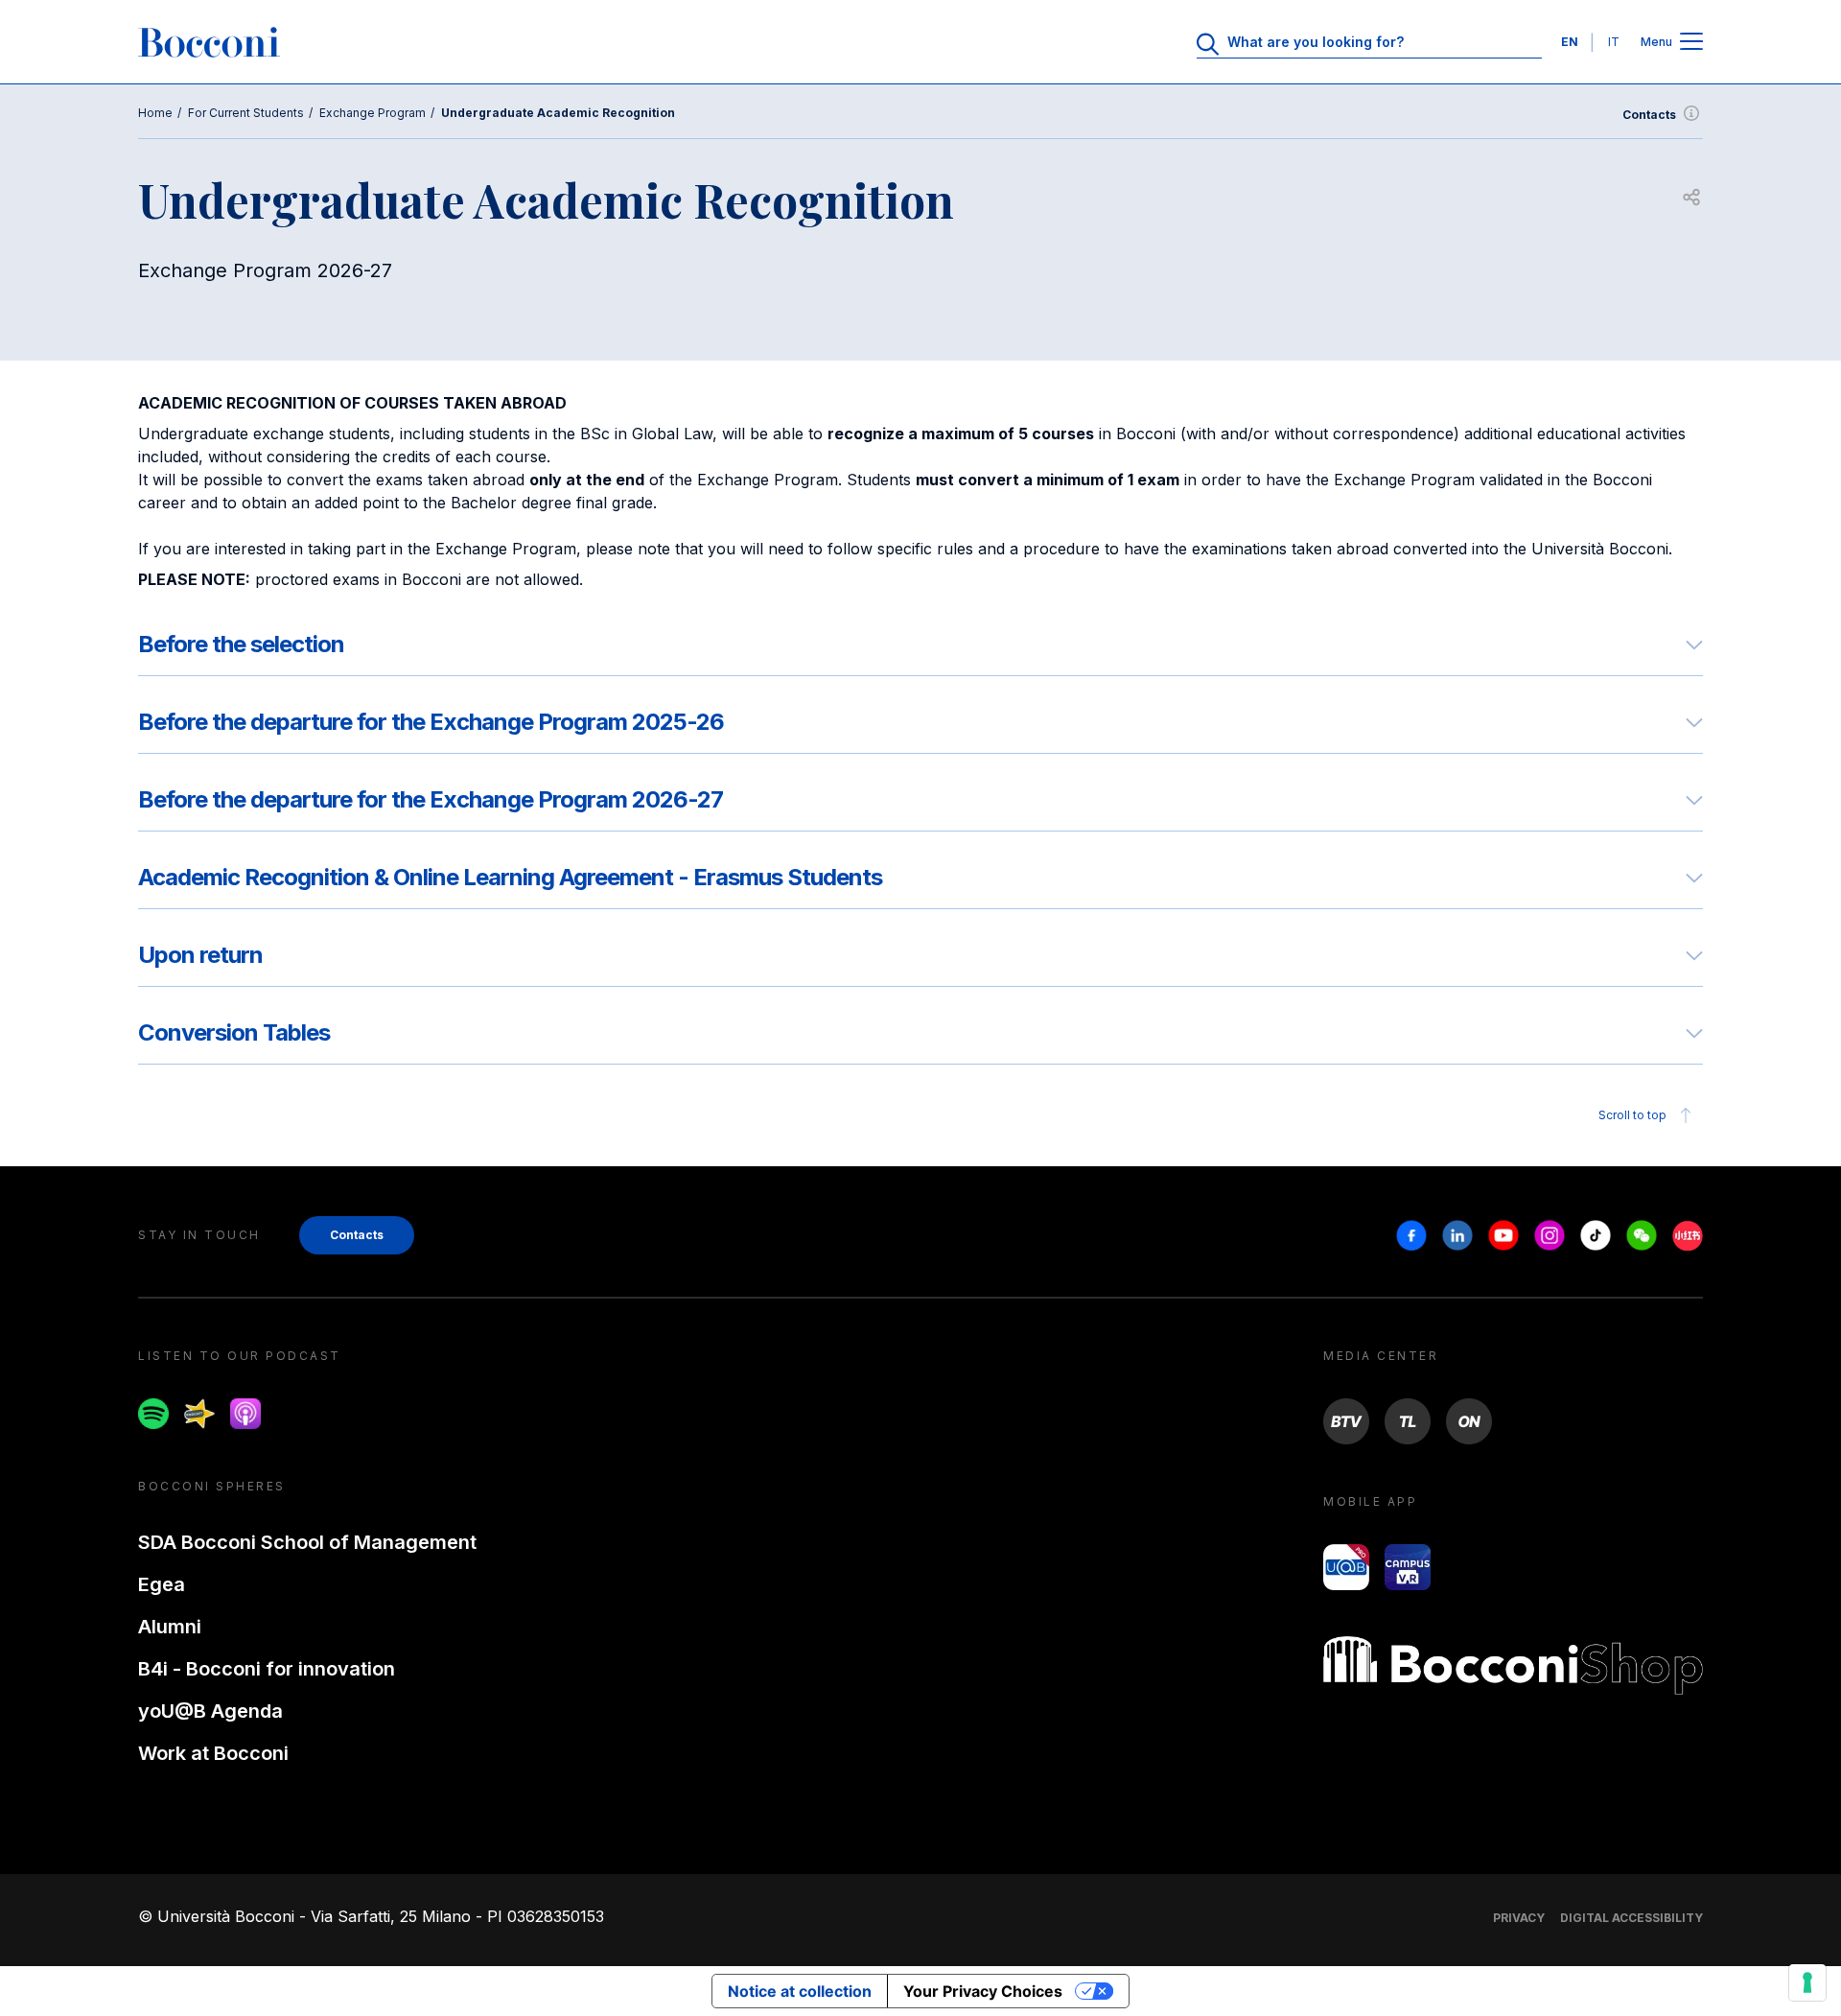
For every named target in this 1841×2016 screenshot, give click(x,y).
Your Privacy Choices (983, 1991)
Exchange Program (373, 113)
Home (155, 113)
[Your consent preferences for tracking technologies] (1807, 1982)
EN (1570, 42)
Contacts (1649, 115)
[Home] (209, 42)
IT (1614, 42)
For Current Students (246, 113)
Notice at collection (800, 1991)
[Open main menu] (1691, 43)
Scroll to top (1632, 1115)
